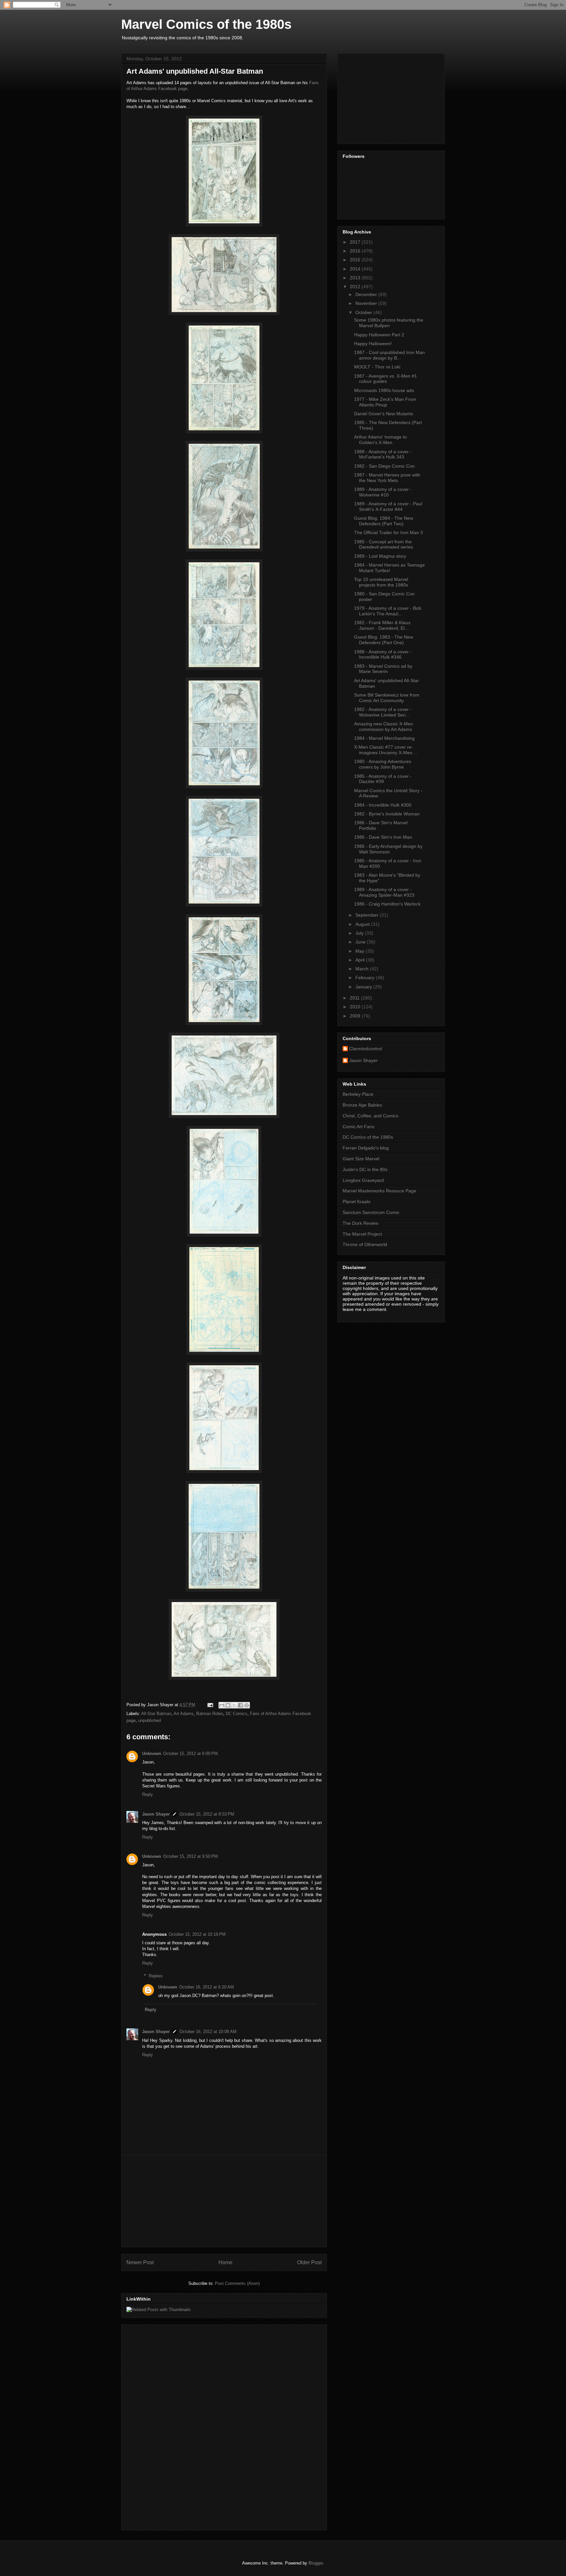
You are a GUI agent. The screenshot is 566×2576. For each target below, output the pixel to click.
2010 (356, 1007)
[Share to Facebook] (240, 1705)
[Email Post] (210, 1705)
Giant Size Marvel (361, 1159)
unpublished (150, 1720)
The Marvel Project (362, 1234)
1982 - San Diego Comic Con (384, 466)
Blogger (316, 2563)
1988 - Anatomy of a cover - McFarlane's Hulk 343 (383, 454)
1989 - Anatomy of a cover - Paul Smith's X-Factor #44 (388, 506)
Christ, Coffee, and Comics (370, 1116)
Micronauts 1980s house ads (384, 390)
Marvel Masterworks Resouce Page (379, 1191)
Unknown (152, 1754)
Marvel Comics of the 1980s (206, 24)
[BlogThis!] (228, 1705)
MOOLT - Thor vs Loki (377, 367)
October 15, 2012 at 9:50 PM (190, 1856)
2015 (356, 260)
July (360, 933)
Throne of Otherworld (365, 1244)
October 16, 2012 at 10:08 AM (208, 2032)
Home (226, 2262)
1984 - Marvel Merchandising (384, 738)
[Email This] (222, 1705)
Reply (148, 1794)
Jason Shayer (156, 1814)
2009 (356, 1016)
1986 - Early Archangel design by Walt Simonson (388, 849)
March (363, 969)
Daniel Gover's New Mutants (384, 414)
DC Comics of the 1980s (368, 1137)
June (361, 942)
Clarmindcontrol (366, 1049)
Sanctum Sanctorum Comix (371, 1212)
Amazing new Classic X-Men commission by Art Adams (384, 727)
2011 (355, 998)
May (360, 951)
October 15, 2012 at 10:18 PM (197, 1934)
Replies (156, 1976)
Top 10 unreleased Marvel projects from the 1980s (381, 582)
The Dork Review (360, 1223)
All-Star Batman (156, 1714)
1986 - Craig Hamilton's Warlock (387, 904)
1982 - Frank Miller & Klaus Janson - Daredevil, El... (382, 625)
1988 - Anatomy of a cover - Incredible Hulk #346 (383, 654)
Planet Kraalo (357, 1202)
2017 (356, 242)
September (368, 915)
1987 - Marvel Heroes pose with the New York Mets (387, 478)
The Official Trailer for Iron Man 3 (388, 532)
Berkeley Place (358, 1094)
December (367, 294)
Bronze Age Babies (362, 1105)
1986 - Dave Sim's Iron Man (383, 837)
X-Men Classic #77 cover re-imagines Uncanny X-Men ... (386, 750)
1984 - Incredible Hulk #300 (383, 805)
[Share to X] (234, 1705)
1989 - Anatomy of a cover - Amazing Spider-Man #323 (384, 892)
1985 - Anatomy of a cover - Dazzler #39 (383, 779)
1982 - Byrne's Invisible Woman (387, 814)
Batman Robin (210, 1714)
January (364, 987)
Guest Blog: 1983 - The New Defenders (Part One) (384, 640)
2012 (356, 287)
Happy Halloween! (373, 344)
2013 (356, 278)
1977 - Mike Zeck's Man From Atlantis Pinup (385, 402)
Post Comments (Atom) (237, 2283)
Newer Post (140, 2262)
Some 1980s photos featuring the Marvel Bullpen (389, 323)
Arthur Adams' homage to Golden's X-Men (380, 440)
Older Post (309, 2262)
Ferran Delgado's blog (366, 1148)
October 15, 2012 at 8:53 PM (207, 1814)
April (361, 960)
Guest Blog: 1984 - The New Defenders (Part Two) (384, 521)
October (364, 312)
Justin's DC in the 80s (365, 1169)
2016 (356, 251)
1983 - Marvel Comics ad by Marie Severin (383, 669)
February (366, 978)
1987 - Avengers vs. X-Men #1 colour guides (386, 379)
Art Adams (184, 1714)
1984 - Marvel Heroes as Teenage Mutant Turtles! (389, 568)
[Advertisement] (224, 2201)
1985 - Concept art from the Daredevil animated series (384, 544)
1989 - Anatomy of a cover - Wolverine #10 (383, 492)
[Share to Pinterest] (247, 1705)
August (363, 924)
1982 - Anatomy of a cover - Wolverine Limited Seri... (383, 712)
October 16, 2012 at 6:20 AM (207, 1987)
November (367, 303)
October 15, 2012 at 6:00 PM (190, 1754)
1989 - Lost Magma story (380, 556)
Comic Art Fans (358, 1127)
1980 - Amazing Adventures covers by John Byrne (383, 764)
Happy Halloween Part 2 (379, 335)
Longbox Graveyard (363, 1180)
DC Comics (236, 1714)
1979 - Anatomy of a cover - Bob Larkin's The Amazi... (388, 611)
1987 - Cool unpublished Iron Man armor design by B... (389, 355)
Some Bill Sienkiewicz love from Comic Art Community (387, 698)
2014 (356, 269)
